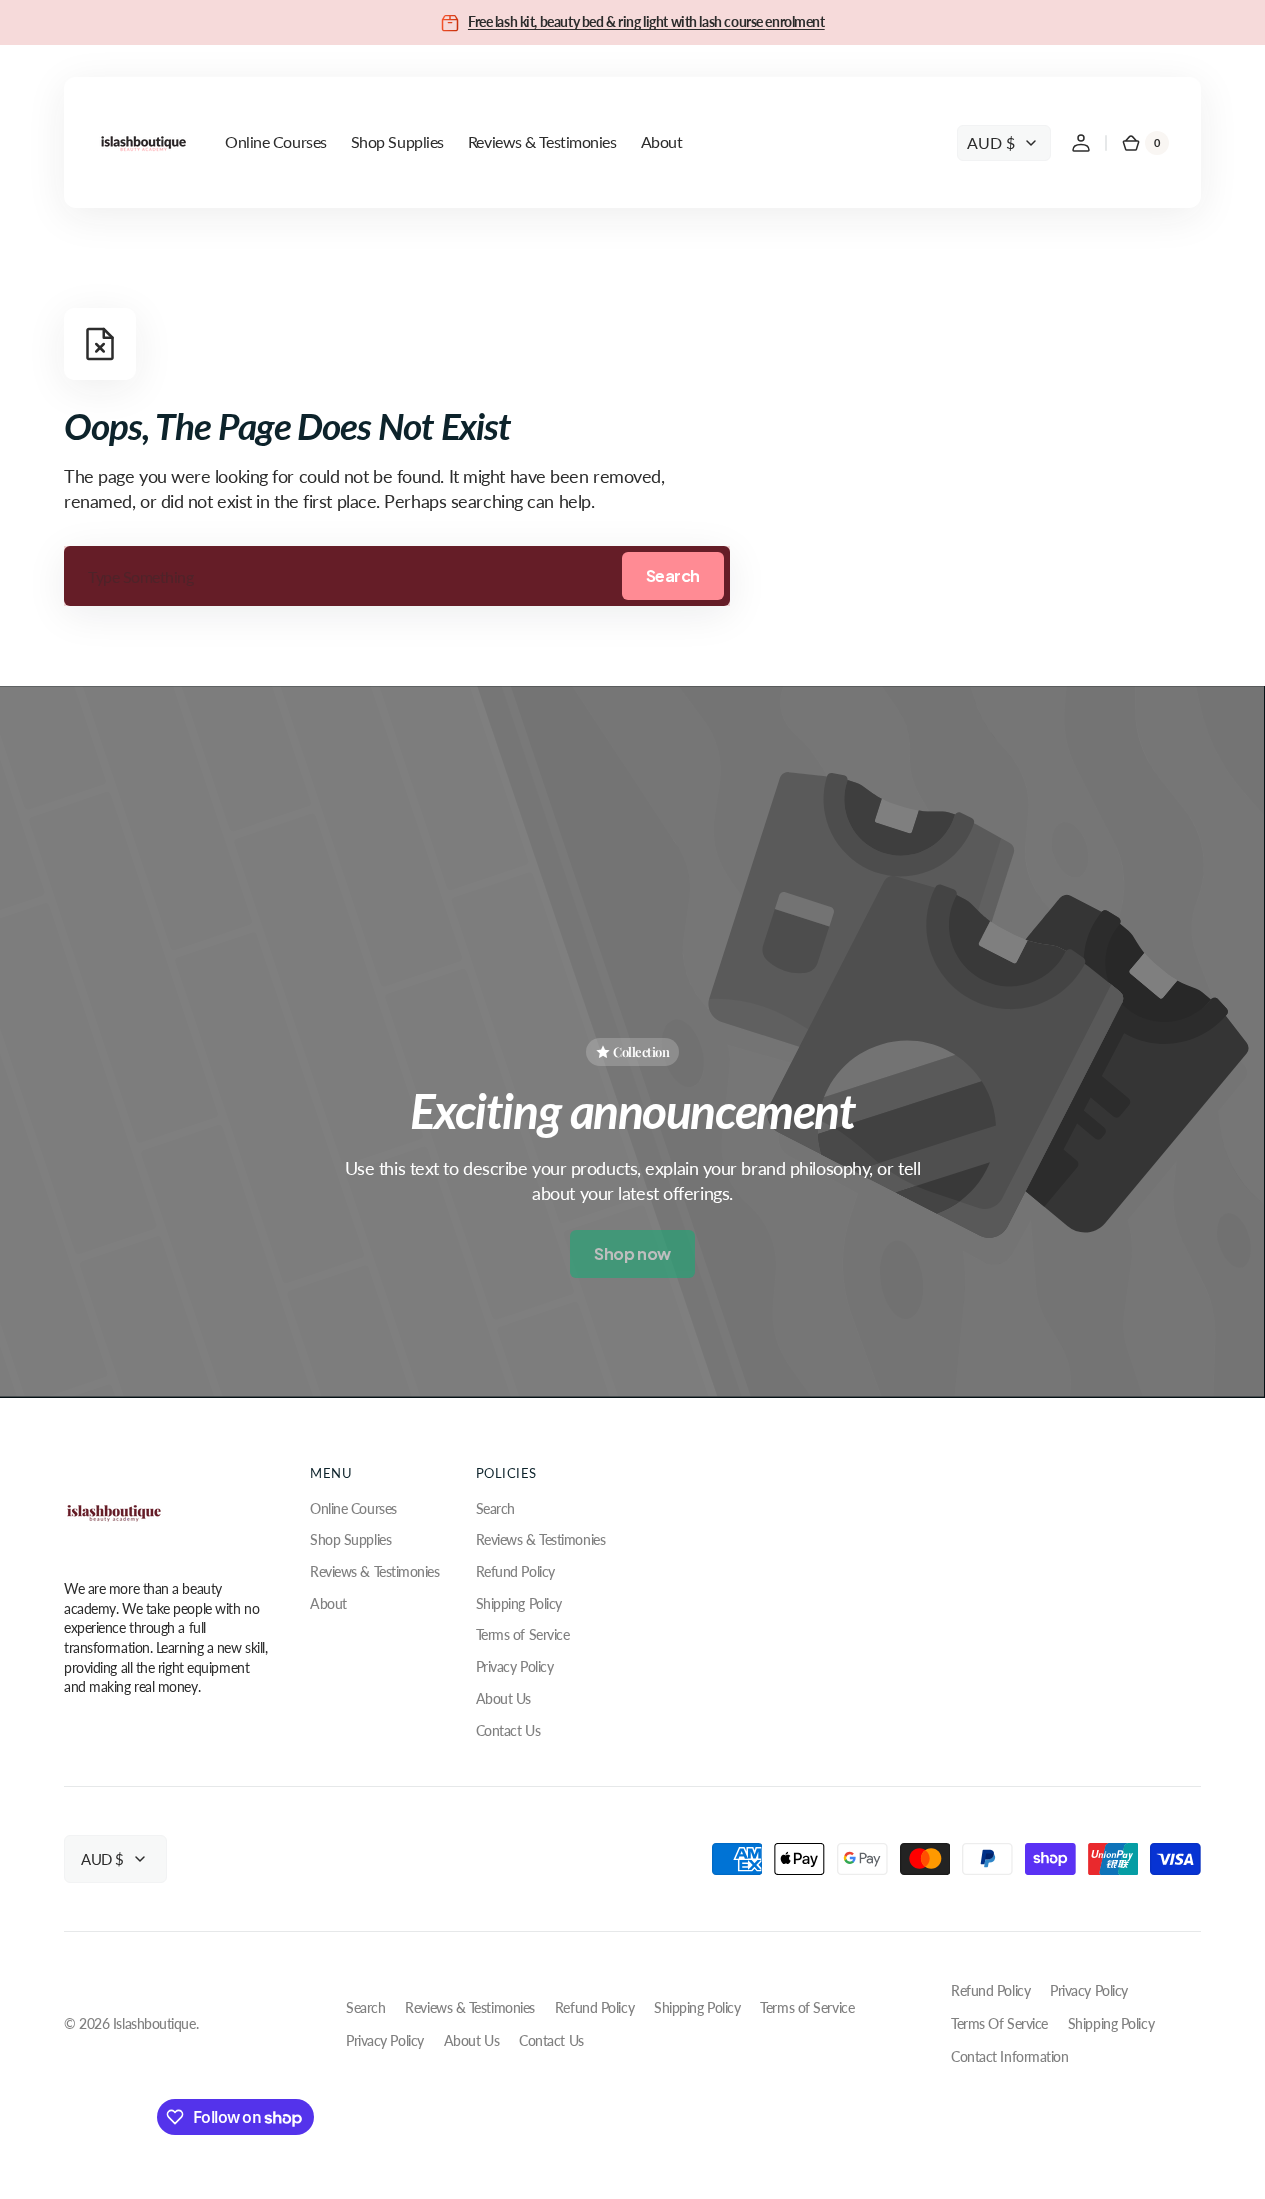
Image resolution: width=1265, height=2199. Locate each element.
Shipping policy (1111, 2023)
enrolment (794, 21)
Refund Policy (515, 1571)
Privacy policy (1089, 1990)
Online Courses (353, 1508)
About (328, 1603)
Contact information (1009, 2056)
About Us (503, 1698)
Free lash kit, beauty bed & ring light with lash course (616, 21)
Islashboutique (154, 2023)
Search (673, 575)
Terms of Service (523, 1634)
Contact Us (508, 1730)
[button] (1081, 143)
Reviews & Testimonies (375, 1571)
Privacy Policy (515, 1666)
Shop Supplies (350, 1539)
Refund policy (990, 1990)
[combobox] (397, 576)
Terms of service (999, 2023)
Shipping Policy (519, 1603)
